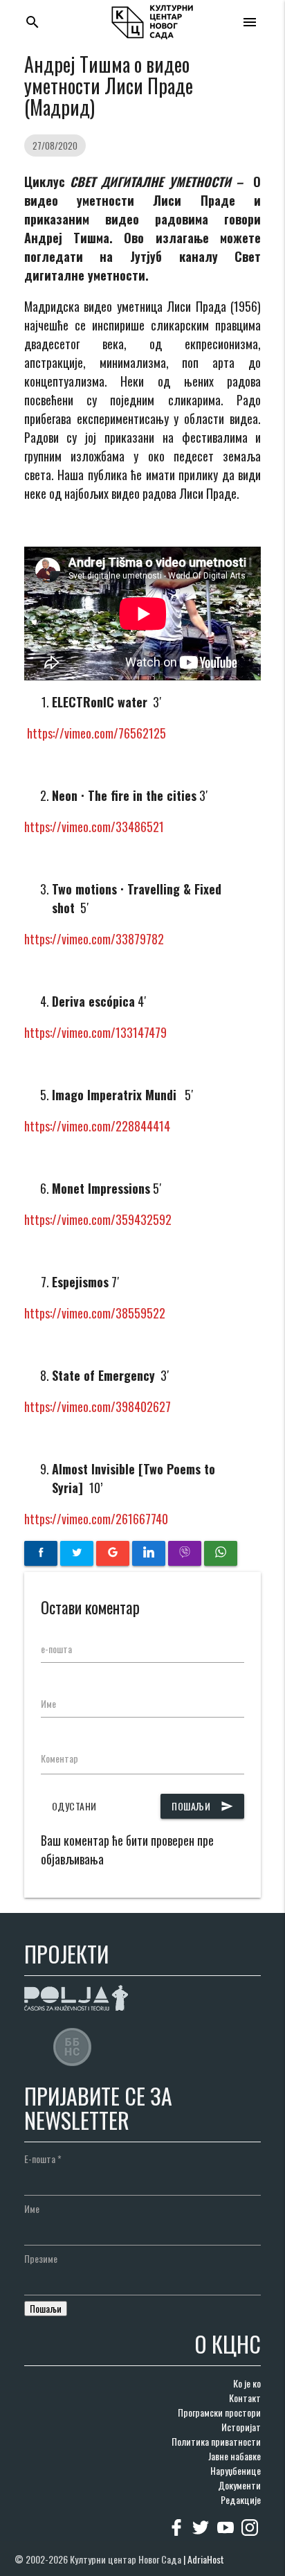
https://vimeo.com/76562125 (96, 733)
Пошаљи (202, 1806)
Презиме (41, 2258)
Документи (239, 2485)
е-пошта (56, 1649)
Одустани (74, 1806)
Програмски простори (219, 2412)
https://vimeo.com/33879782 (94, 939)
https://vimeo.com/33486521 (94, 827)
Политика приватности (216, 2441)
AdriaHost (206, 2559)
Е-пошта (43, 2159)
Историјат (241, 2427)
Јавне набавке (235, 2456)
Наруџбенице (236, 2470)
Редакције (241, 2499)
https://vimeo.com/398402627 (98, 1406)
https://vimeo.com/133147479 (95, 1032)
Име (48, 1703)
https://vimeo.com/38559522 (95, 1313)
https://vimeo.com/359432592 (98, 1219)
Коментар (59, 1758)
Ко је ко (247, 2383)
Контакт (245, 2398)
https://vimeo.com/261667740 (96, 1519)
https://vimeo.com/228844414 (97, 1126)
